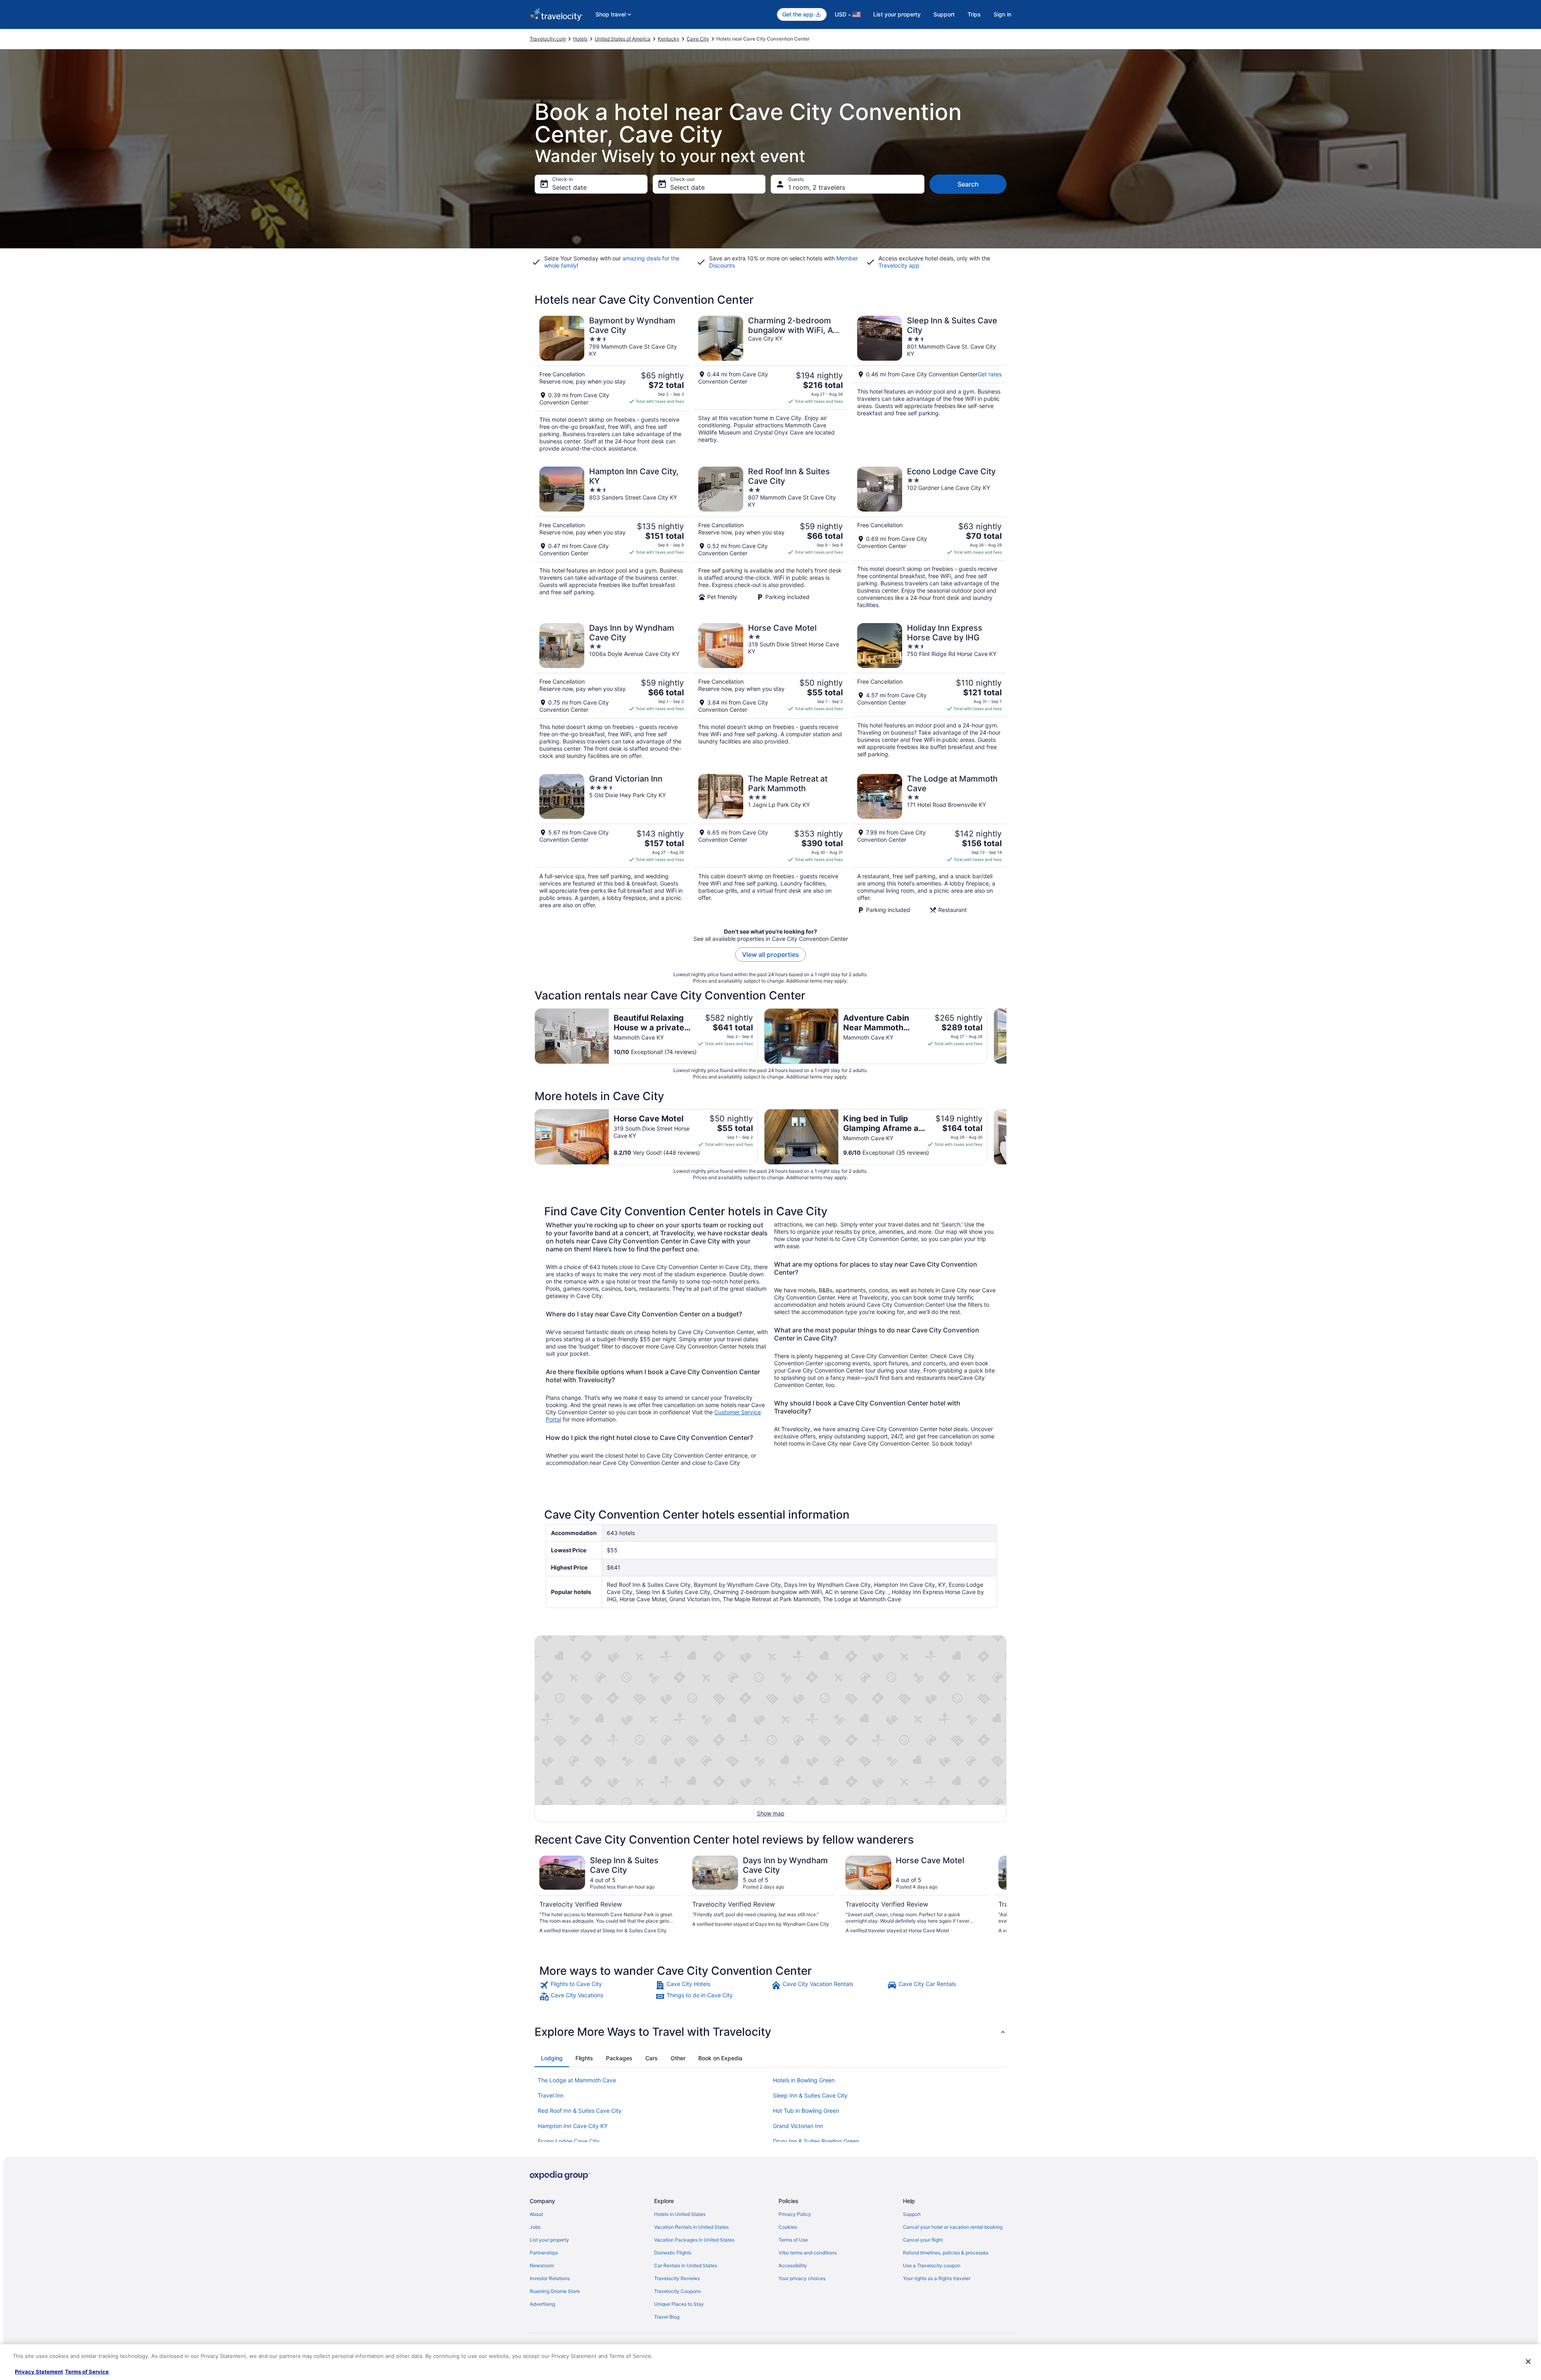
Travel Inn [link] (551, 2095)
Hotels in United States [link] (680, 2214)
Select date (569, 187)
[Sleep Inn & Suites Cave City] (929, 384)
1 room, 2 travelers (817, 187)
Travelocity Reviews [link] (677, 2278)
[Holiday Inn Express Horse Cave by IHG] (929, 691)
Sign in (1002, 14)
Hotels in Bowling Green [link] (804, 2080)
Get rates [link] (990, 374)
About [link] (536, 2214)
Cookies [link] (788, 2227)
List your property (897, 14)
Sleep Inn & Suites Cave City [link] (810, 2095)
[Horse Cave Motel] (770, 691)
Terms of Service (87, 2372)
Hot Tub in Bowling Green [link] (806, 2111)
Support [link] (912, 2214)
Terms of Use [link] (793, 2240)
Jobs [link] (535, 2227)
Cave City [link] (698, 39)
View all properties (770, 954)
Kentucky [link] (669, 39)
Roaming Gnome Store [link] (555, 2291)
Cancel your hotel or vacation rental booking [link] (953, 2227)
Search (968, 184)
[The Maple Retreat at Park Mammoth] (770, 844)
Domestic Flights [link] (673, 2253)
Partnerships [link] (544, 2253)
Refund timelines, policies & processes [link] (946, 2253)
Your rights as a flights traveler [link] (937, 2278)
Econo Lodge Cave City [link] (569, 2141)
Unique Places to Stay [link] (679, 2304)
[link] (597, 1985)
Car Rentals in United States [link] (686, 2265)
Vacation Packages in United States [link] (694, 2240)
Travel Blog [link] (667, 2317)
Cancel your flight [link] (923, 2240)
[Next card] (1006, 1036)
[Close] (1528, 2362)
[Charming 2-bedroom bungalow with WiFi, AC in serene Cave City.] (770, 384)
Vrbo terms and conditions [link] (808, 2253)
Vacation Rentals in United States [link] (691, 2227)
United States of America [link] (623, 39)
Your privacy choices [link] (802, 2278)
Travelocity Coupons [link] (677, 2291)
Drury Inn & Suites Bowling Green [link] (816, 2141)
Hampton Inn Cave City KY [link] (573, 2126)
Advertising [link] (542, 2304)
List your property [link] (549, 2240)
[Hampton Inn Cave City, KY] (612, 538)
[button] (770, 2032)
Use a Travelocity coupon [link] (932, 2265)
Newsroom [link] (542, 2265)
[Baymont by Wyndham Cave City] (612, 384)
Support (944, 14)
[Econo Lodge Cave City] (929, 538)
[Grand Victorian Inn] (612, 844)
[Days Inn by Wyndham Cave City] (612, 691)
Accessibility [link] (793, 2265)
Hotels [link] (580, 39)
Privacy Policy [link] (795, 2214)
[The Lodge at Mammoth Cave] (929, 844)
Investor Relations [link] (550, 2278)
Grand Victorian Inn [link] (798, 2126)
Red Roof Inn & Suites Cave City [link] (580, 2111)
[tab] (552, 2058)
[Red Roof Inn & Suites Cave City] (770, 538)
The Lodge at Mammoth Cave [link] (577, 2080)
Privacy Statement (39, 2372)
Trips (974, 14)
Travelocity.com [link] (548, 39)
